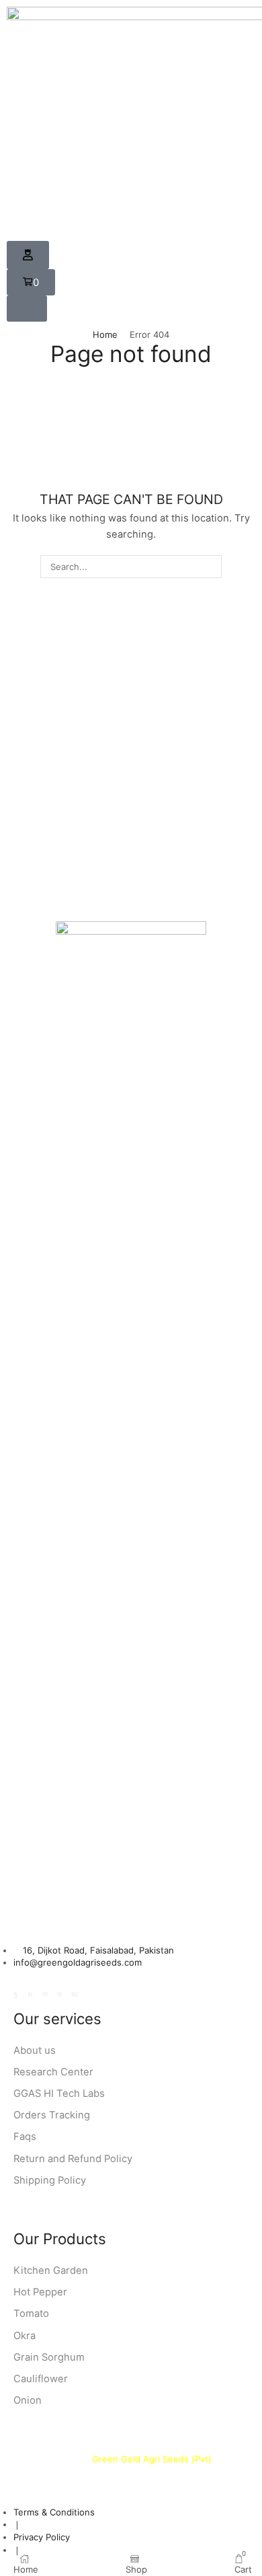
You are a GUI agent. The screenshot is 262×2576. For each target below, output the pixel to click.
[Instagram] (30, 1994)
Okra (25, 2336)
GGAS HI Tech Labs (59, 2094)
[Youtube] (75, 1994)
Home (105, 334)
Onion (28, 2400)
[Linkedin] (45, 1994)
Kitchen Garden (51, 2270)
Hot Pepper (40, 2292)
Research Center (53, 2072)
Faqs (25, 2137)
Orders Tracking (52, 2115)
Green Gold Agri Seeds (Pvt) (153, 2459)
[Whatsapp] (59, 1994)
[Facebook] (16, 1994)
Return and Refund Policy (73, 2159)
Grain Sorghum (49, 2357)
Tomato (31, 2314)
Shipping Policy (50, 2180)
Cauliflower (41, 2379)
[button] (28, 255)
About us (35, 2050)
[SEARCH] (210, 567)
